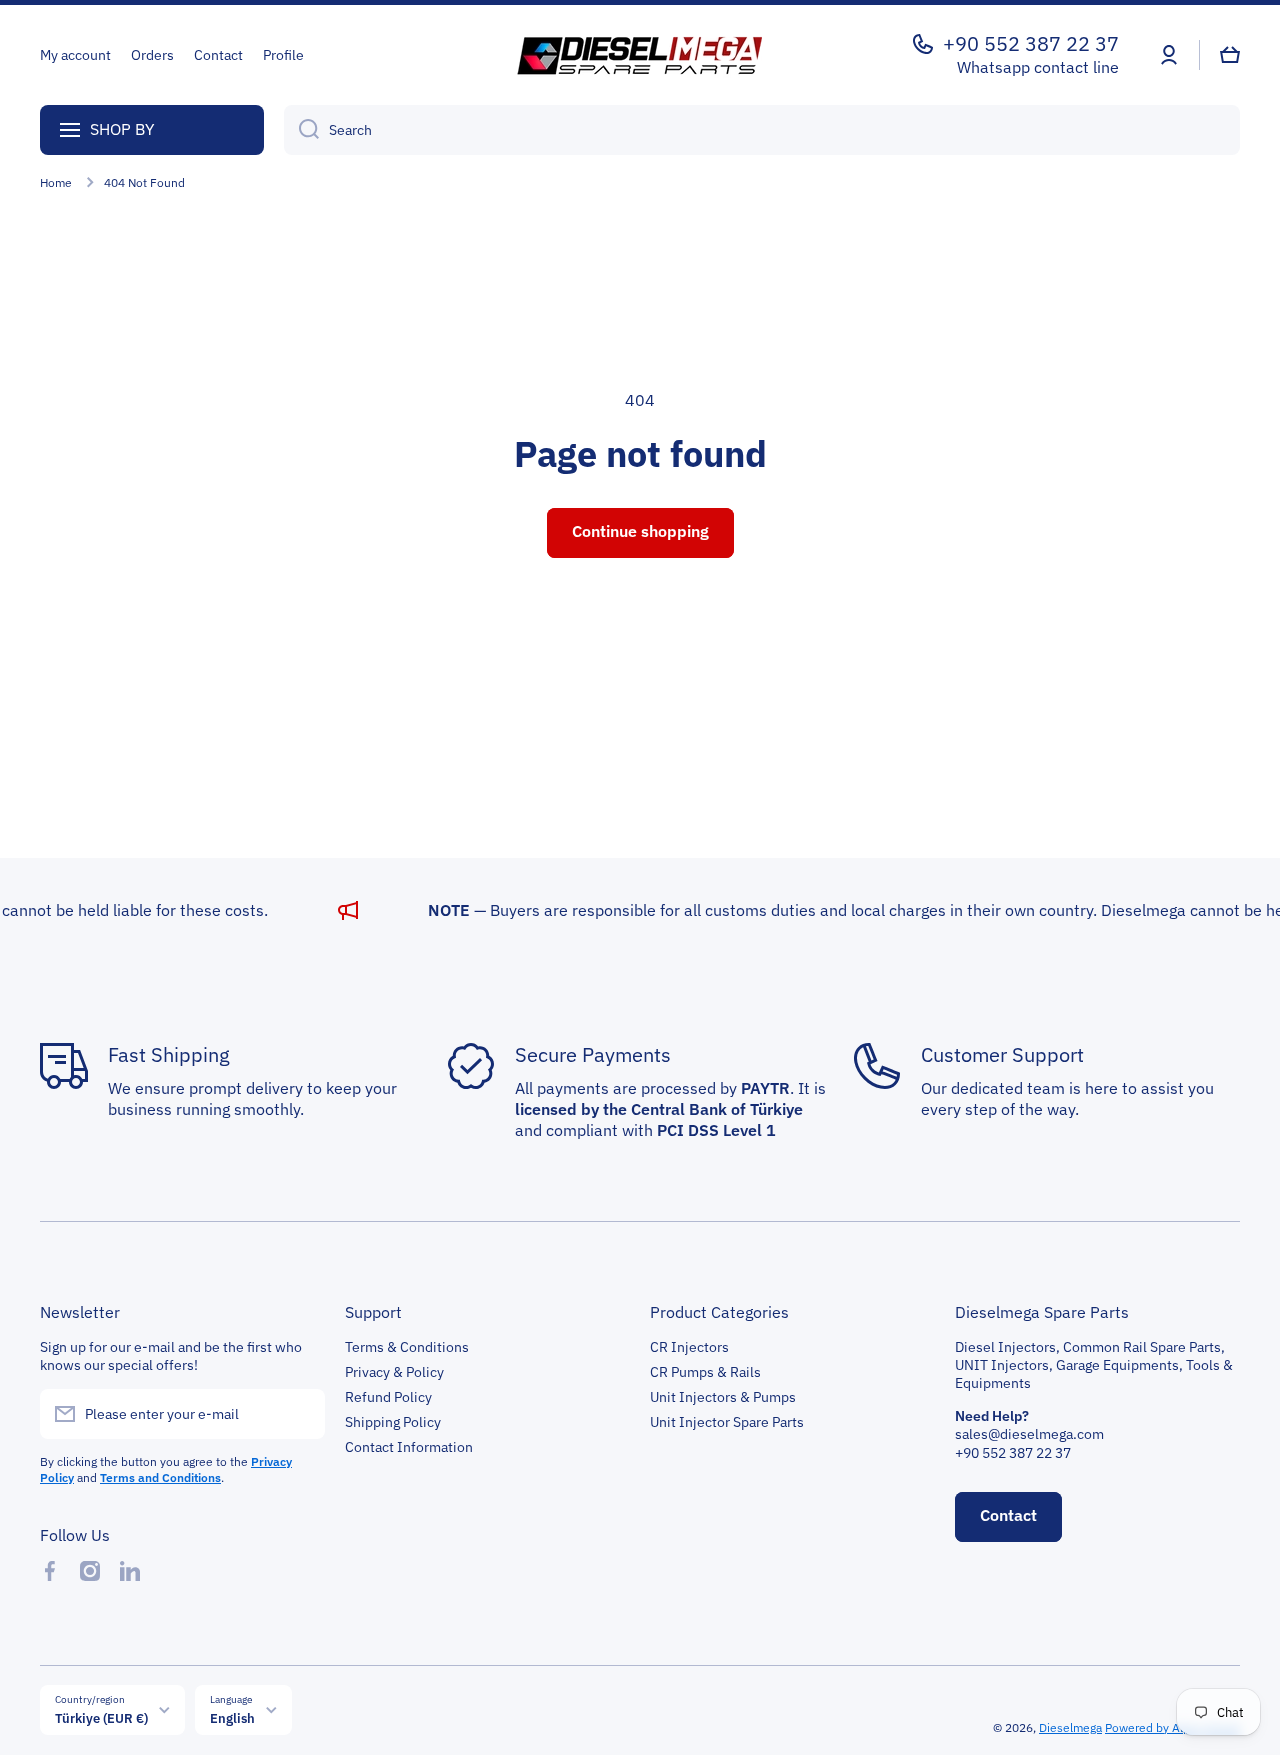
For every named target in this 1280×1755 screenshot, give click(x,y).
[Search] (301, 130)
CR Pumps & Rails (705, 1372)
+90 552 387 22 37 (1031, 44)
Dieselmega (1070, 1727)
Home (56, 182)
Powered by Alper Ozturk (1172, 1727)
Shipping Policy (393, 1422)
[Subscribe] (300, 1414)
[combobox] (762, 130)
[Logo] (640, 55)
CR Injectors (689, 1347)
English (232, 1718)
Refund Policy (388, 1397)
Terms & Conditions (407, 1347)
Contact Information (409, 1447)
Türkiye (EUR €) (101, 1718)
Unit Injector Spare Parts (727, 1422)
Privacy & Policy (394, 1372)
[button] (1230, 55)
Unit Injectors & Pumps (723, 1397)
